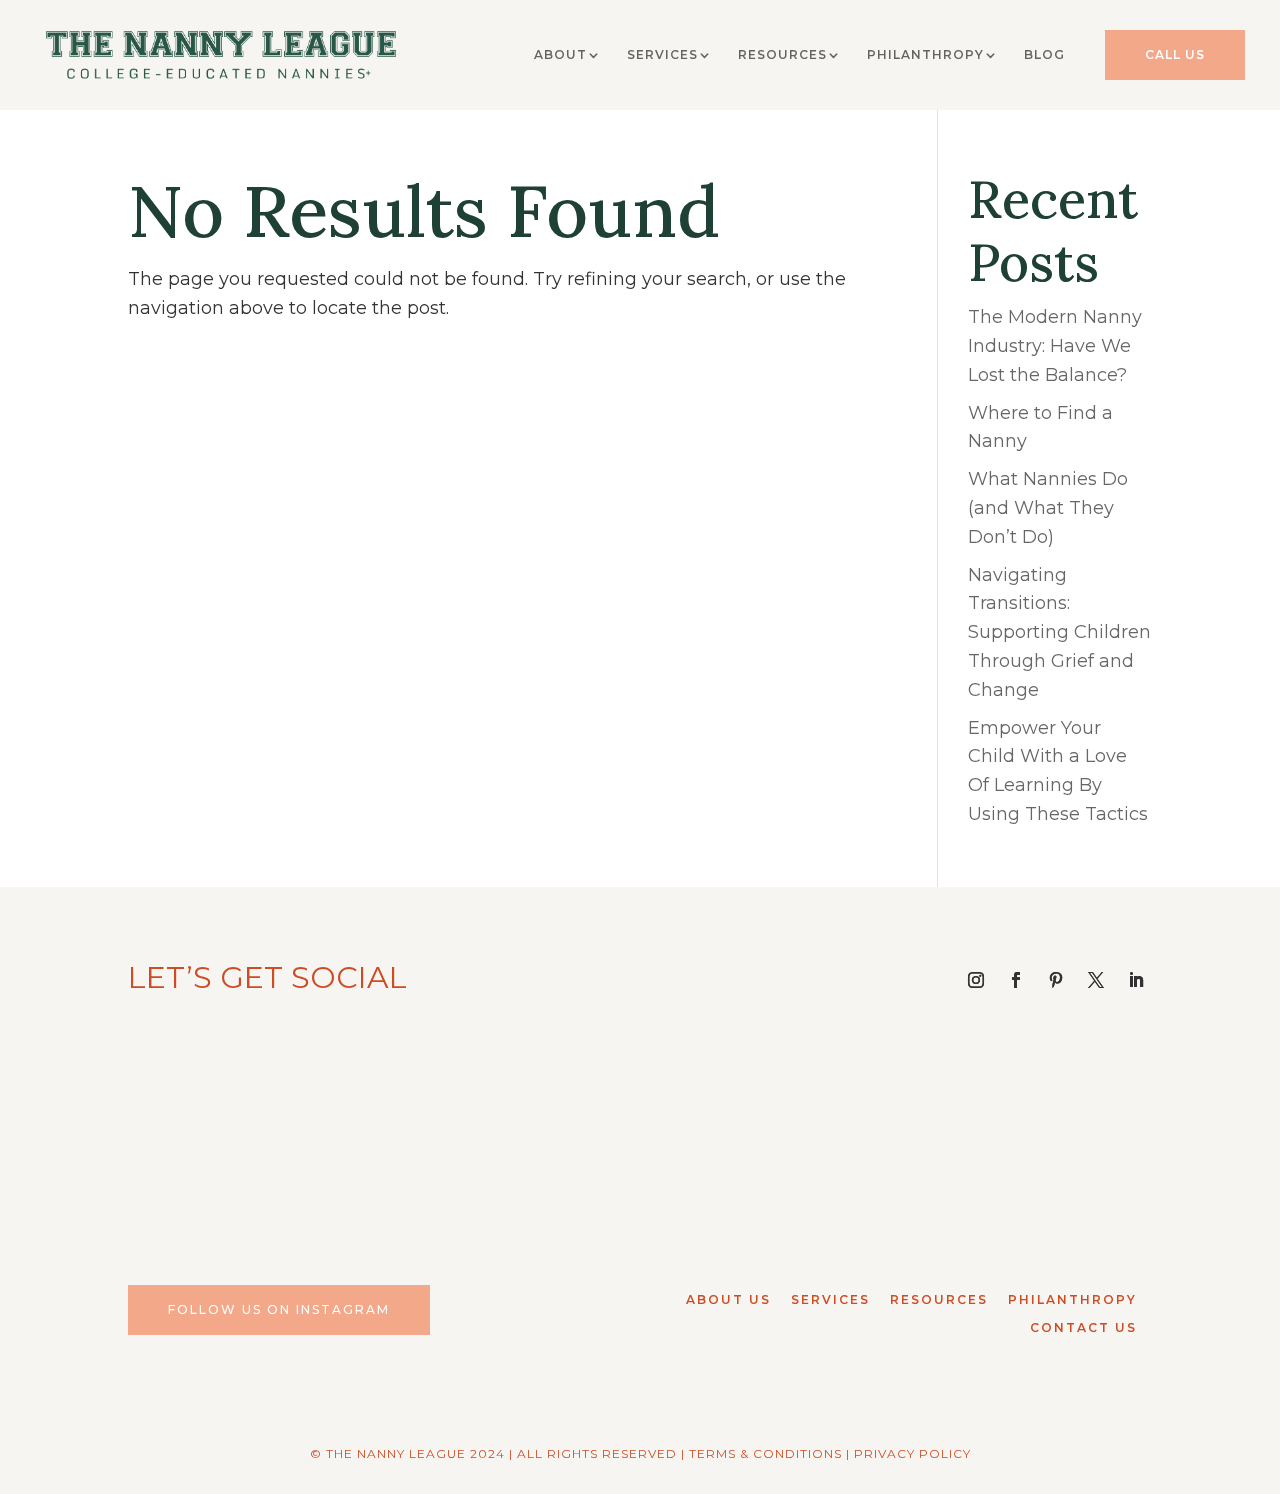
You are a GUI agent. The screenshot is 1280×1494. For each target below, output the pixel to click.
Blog (1044, 54)
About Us (728, 1299)
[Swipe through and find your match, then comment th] (248, 1134)
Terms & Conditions (765, 1453)
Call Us (1175, 54)
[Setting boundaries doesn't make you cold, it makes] (770, 1134)
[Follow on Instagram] (976, 980)
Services (662, 54)
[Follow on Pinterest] (1056, 980)
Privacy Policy (912, 1453)
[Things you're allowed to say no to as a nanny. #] (509, 1134)
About (560, 54)
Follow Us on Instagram (279, 1309)
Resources (782, 54)
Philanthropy (925, 54)
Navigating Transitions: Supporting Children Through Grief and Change (1059, 632)
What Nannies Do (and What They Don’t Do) (1048, 508)
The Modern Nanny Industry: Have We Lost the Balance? (1055, 346)
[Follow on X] (1096, 980)
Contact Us (1083, 1327)
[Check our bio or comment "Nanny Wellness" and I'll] (1031, 1134)
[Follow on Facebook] (1016, 980)
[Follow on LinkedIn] (1136, 980)
